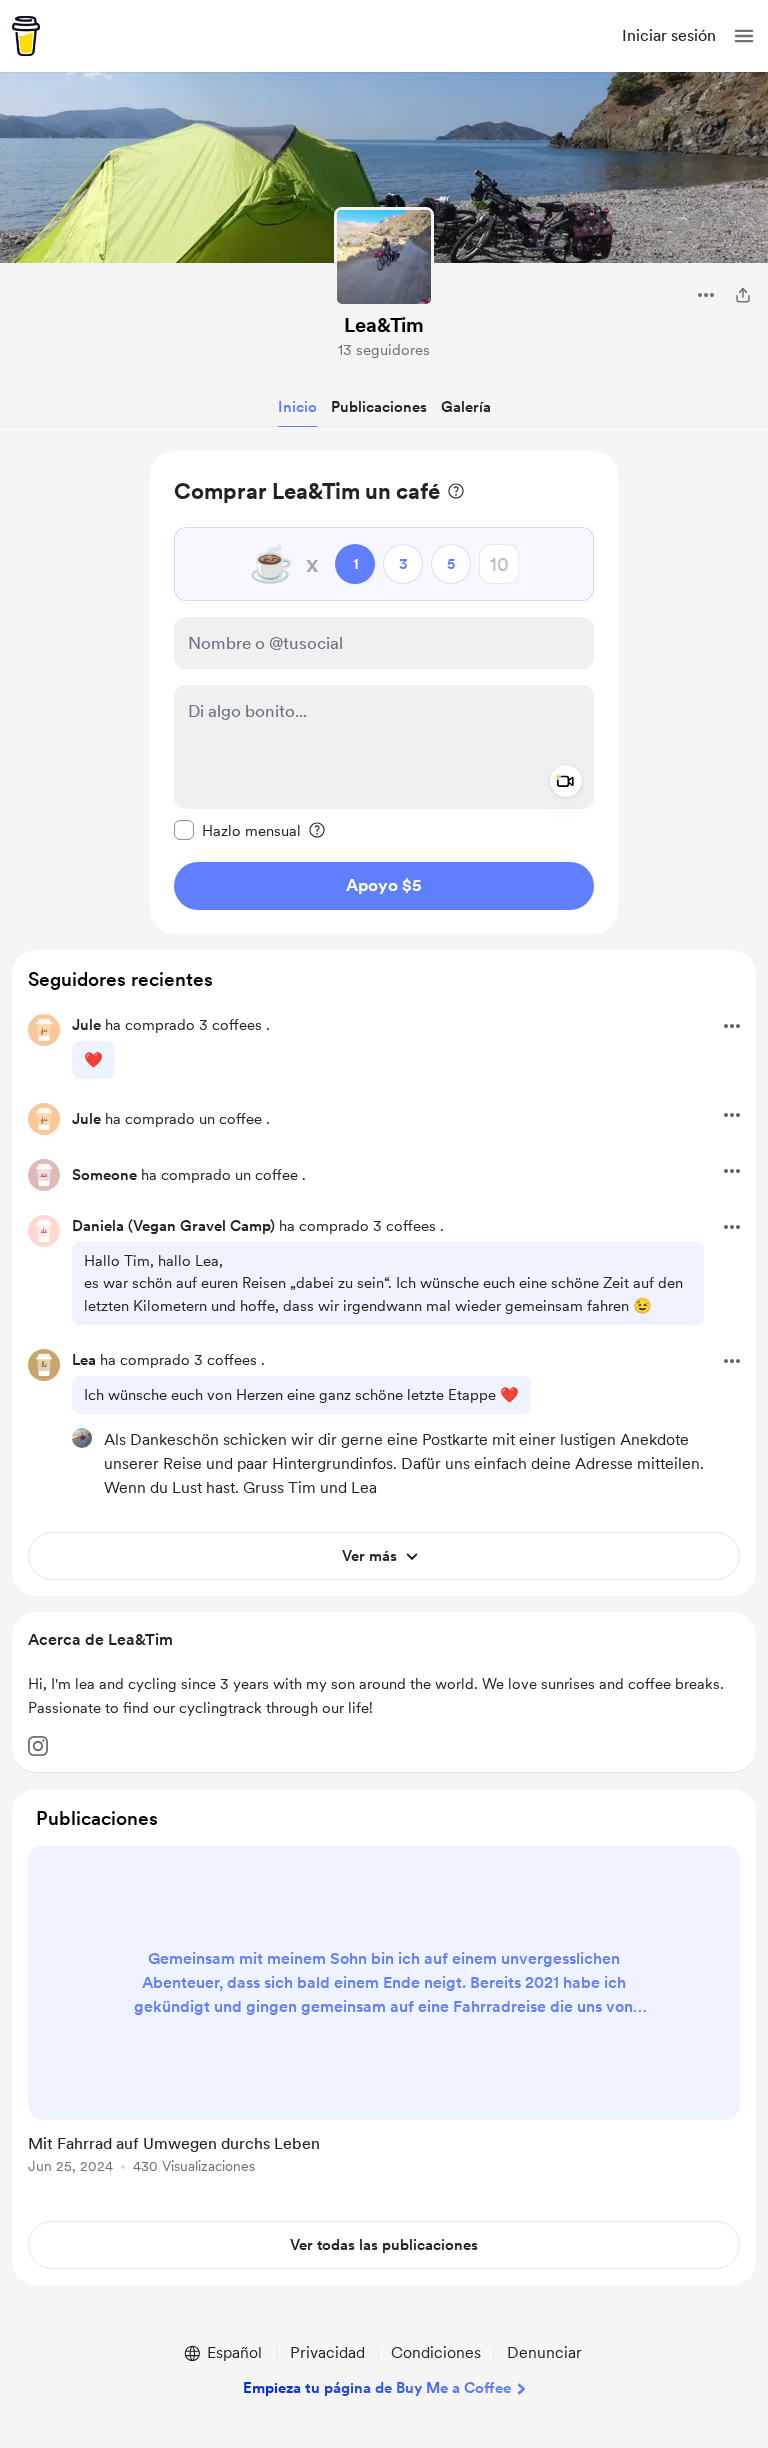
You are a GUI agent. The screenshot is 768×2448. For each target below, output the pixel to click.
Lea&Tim (384, 325)
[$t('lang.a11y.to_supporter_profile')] (82, 1438)
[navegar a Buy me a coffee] (26, 36)
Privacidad (327, 2352)
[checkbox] (237, 830)
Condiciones (436, 2352)
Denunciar (544, 2352)
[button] (744, 36)
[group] (384, 2021)
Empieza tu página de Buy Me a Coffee (377, 2388)
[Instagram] (38, 1746)
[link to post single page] (384, 2013)
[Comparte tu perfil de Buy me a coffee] (743, 295)
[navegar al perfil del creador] (384, 257)
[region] (384, 692)
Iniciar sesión (669, 35)
